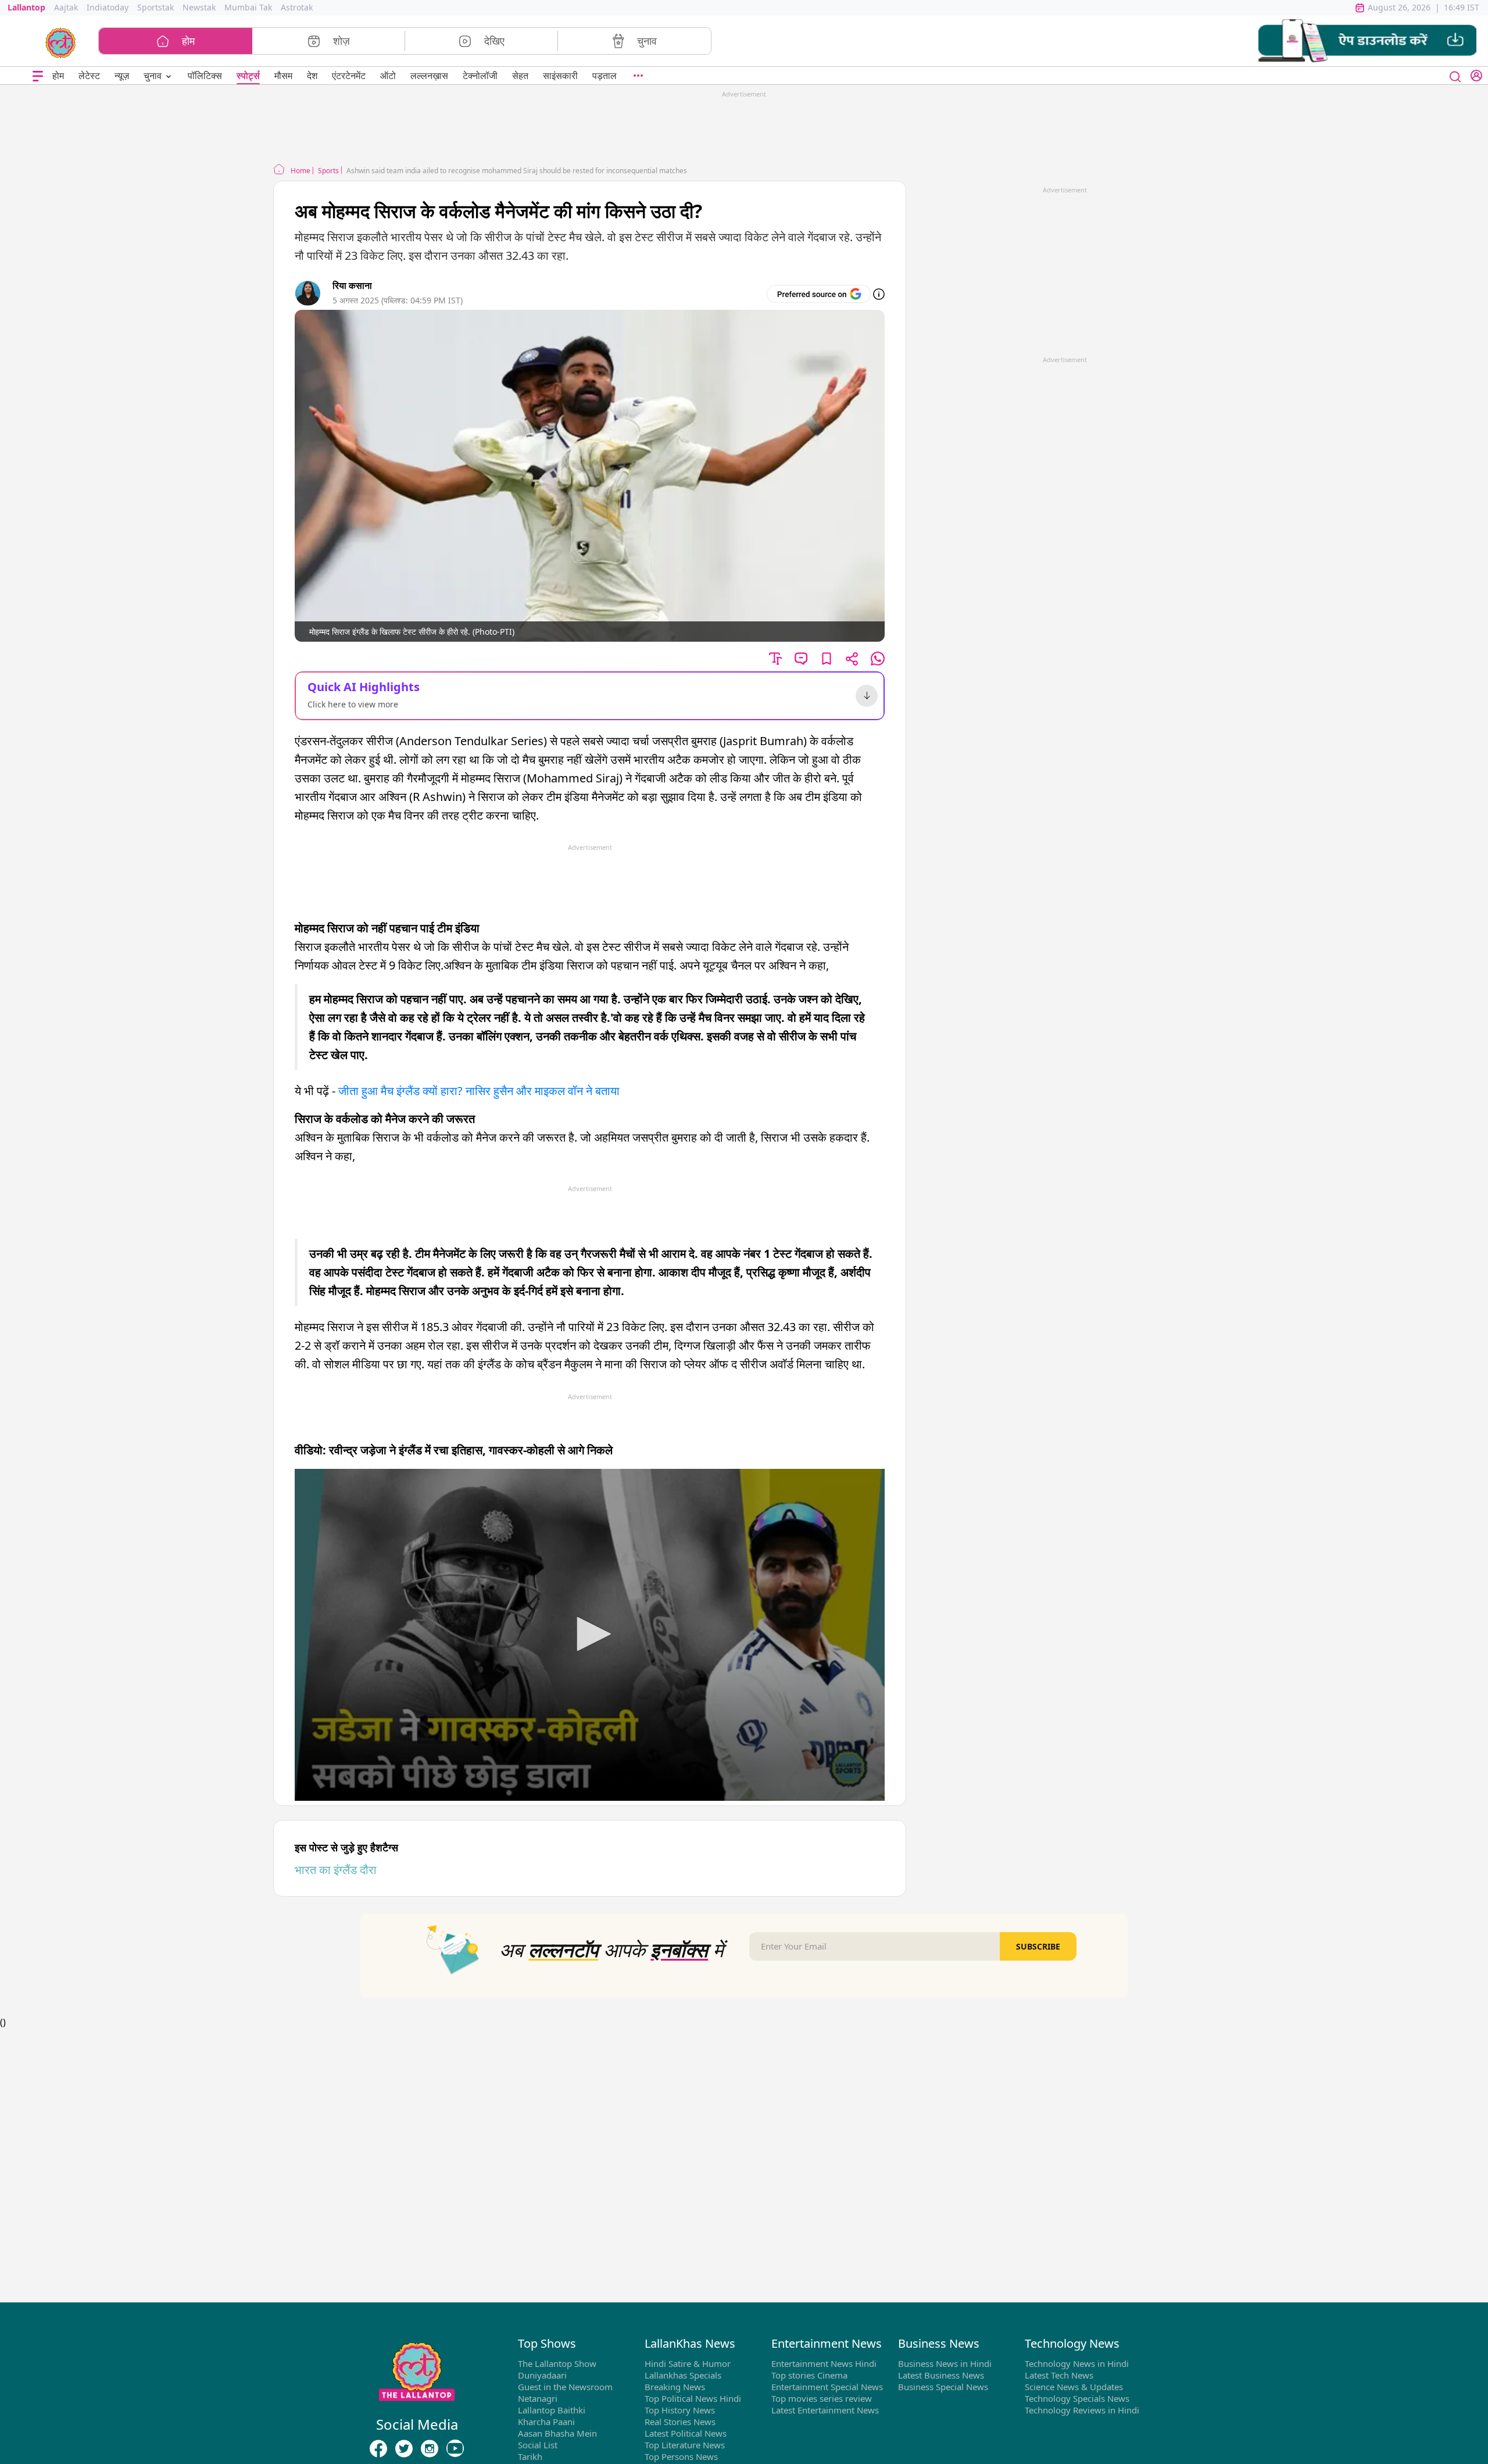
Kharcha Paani (546, 2422)
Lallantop (26, 7)
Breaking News (675, 2387)
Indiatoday (108, 7)
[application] (590, 1635)
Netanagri (538, 2398)
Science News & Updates (1074, 2387)
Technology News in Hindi (1077, 2363)
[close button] (1455, 76)
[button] (1367, 41)
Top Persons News (681, 2456)
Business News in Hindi (945, 2363)
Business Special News (943, 2387)
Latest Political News (686, 2433)
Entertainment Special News (827, 2387)
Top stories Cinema (809, 2375)
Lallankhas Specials (683, 2375)
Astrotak (297, 7)
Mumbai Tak (248, 7)
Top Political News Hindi (693, 2398)
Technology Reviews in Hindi (1082, 2410)
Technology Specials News (1077, 2398)
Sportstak (155, 7)
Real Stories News (680, 2422)
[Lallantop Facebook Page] (378, 2449)
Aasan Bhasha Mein (557, 2433)
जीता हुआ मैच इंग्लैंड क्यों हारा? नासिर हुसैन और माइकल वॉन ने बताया (480, 1091)
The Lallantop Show (557, 2363)
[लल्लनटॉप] (61, 42)
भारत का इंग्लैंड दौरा (336, 1870)
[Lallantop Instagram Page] (430, 2449)
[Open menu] (38, 76)
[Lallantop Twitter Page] (404, 2449)
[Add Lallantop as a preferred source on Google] (819, 294)
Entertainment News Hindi (824, 2363)
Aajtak (66, 7)
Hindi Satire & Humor (688, 2363)
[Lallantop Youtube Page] (455, 2449)
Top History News (680, 2410)
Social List (538, 2445)
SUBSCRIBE (1038, 1946)
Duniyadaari (542, 2375)
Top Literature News (685, 2445)
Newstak (199, 7)
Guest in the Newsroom (565, 2387)
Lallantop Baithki (552, 2410)
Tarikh (530, 2456)
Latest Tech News (1059, 2375)
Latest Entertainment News (825, 2410)
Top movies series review (822, 2398)
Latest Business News (941, 2375)
